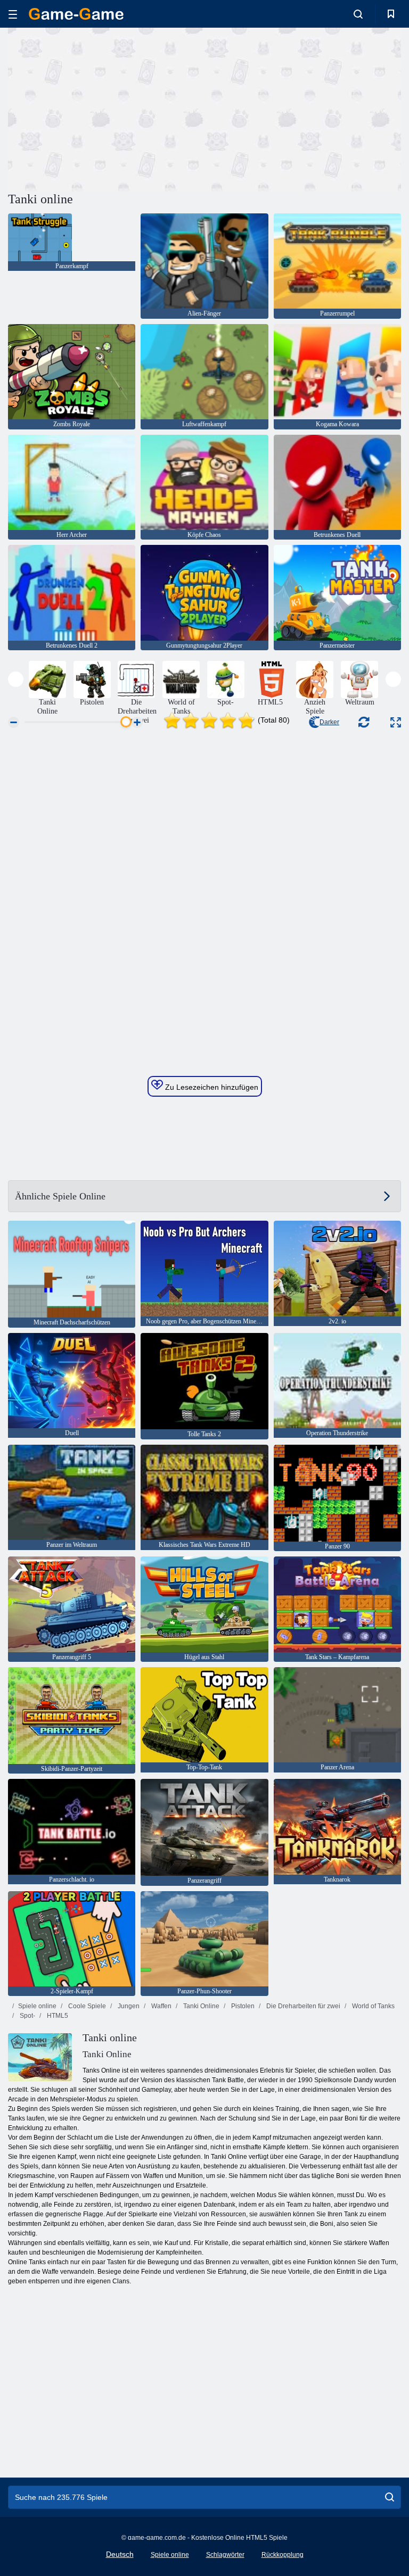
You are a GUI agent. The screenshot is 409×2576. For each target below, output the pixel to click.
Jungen (128, 2006)
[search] (390, 2497)
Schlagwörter (225, 2555)
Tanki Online (201, 2006)
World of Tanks (373, 2006)
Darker (329, 722)
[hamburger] (13, 14)
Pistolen (242, 2006)
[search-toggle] (358, 14)
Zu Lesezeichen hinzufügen (211, 1087)
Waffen (161, 2006)
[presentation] (16, 679)
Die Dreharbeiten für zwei (302, 2006)
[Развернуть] (396, 722)
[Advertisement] (107, 108)
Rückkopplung (283, 2555)
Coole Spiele (86, 2006)
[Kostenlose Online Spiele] (76, 14)
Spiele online (37, 2006)
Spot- (27, 2016)
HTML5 (57, 2016)
